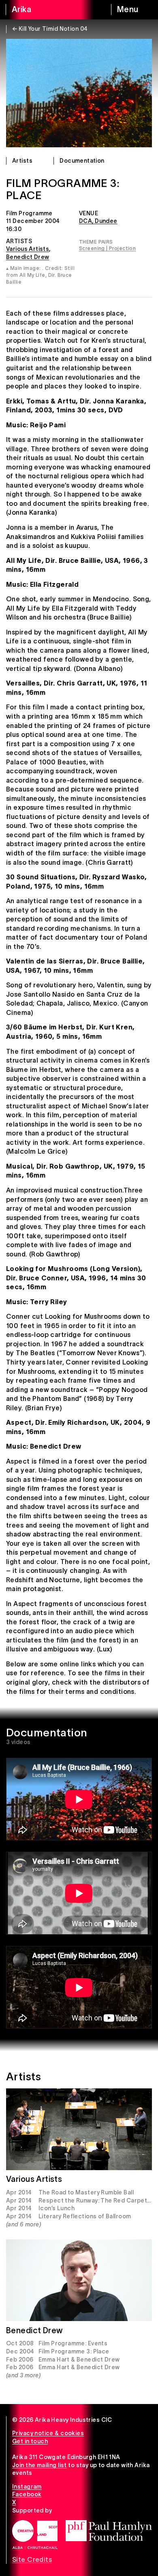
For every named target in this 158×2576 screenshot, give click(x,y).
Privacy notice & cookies (48, 2433)
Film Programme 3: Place (74, 2351)
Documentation (82, 161)
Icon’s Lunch (57, 2208)
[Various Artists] (79, 2129)
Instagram (27, 2487)
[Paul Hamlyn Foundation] (109, 2531)
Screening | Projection (107, 248)
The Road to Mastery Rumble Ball (86, 2192)
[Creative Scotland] (35, 2535)
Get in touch (30, 2441)
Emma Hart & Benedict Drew (79, 2360)
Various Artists (28, 249)
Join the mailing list (39, 2465)
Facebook (27, 2494)
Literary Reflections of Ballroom (85, 2216)
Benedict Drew (28, 257)
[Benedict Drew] (79, 2280)
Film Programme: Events (73, 2343)
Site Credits (32, 2559)
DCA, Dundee (98, 221)
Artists (22, 161)
